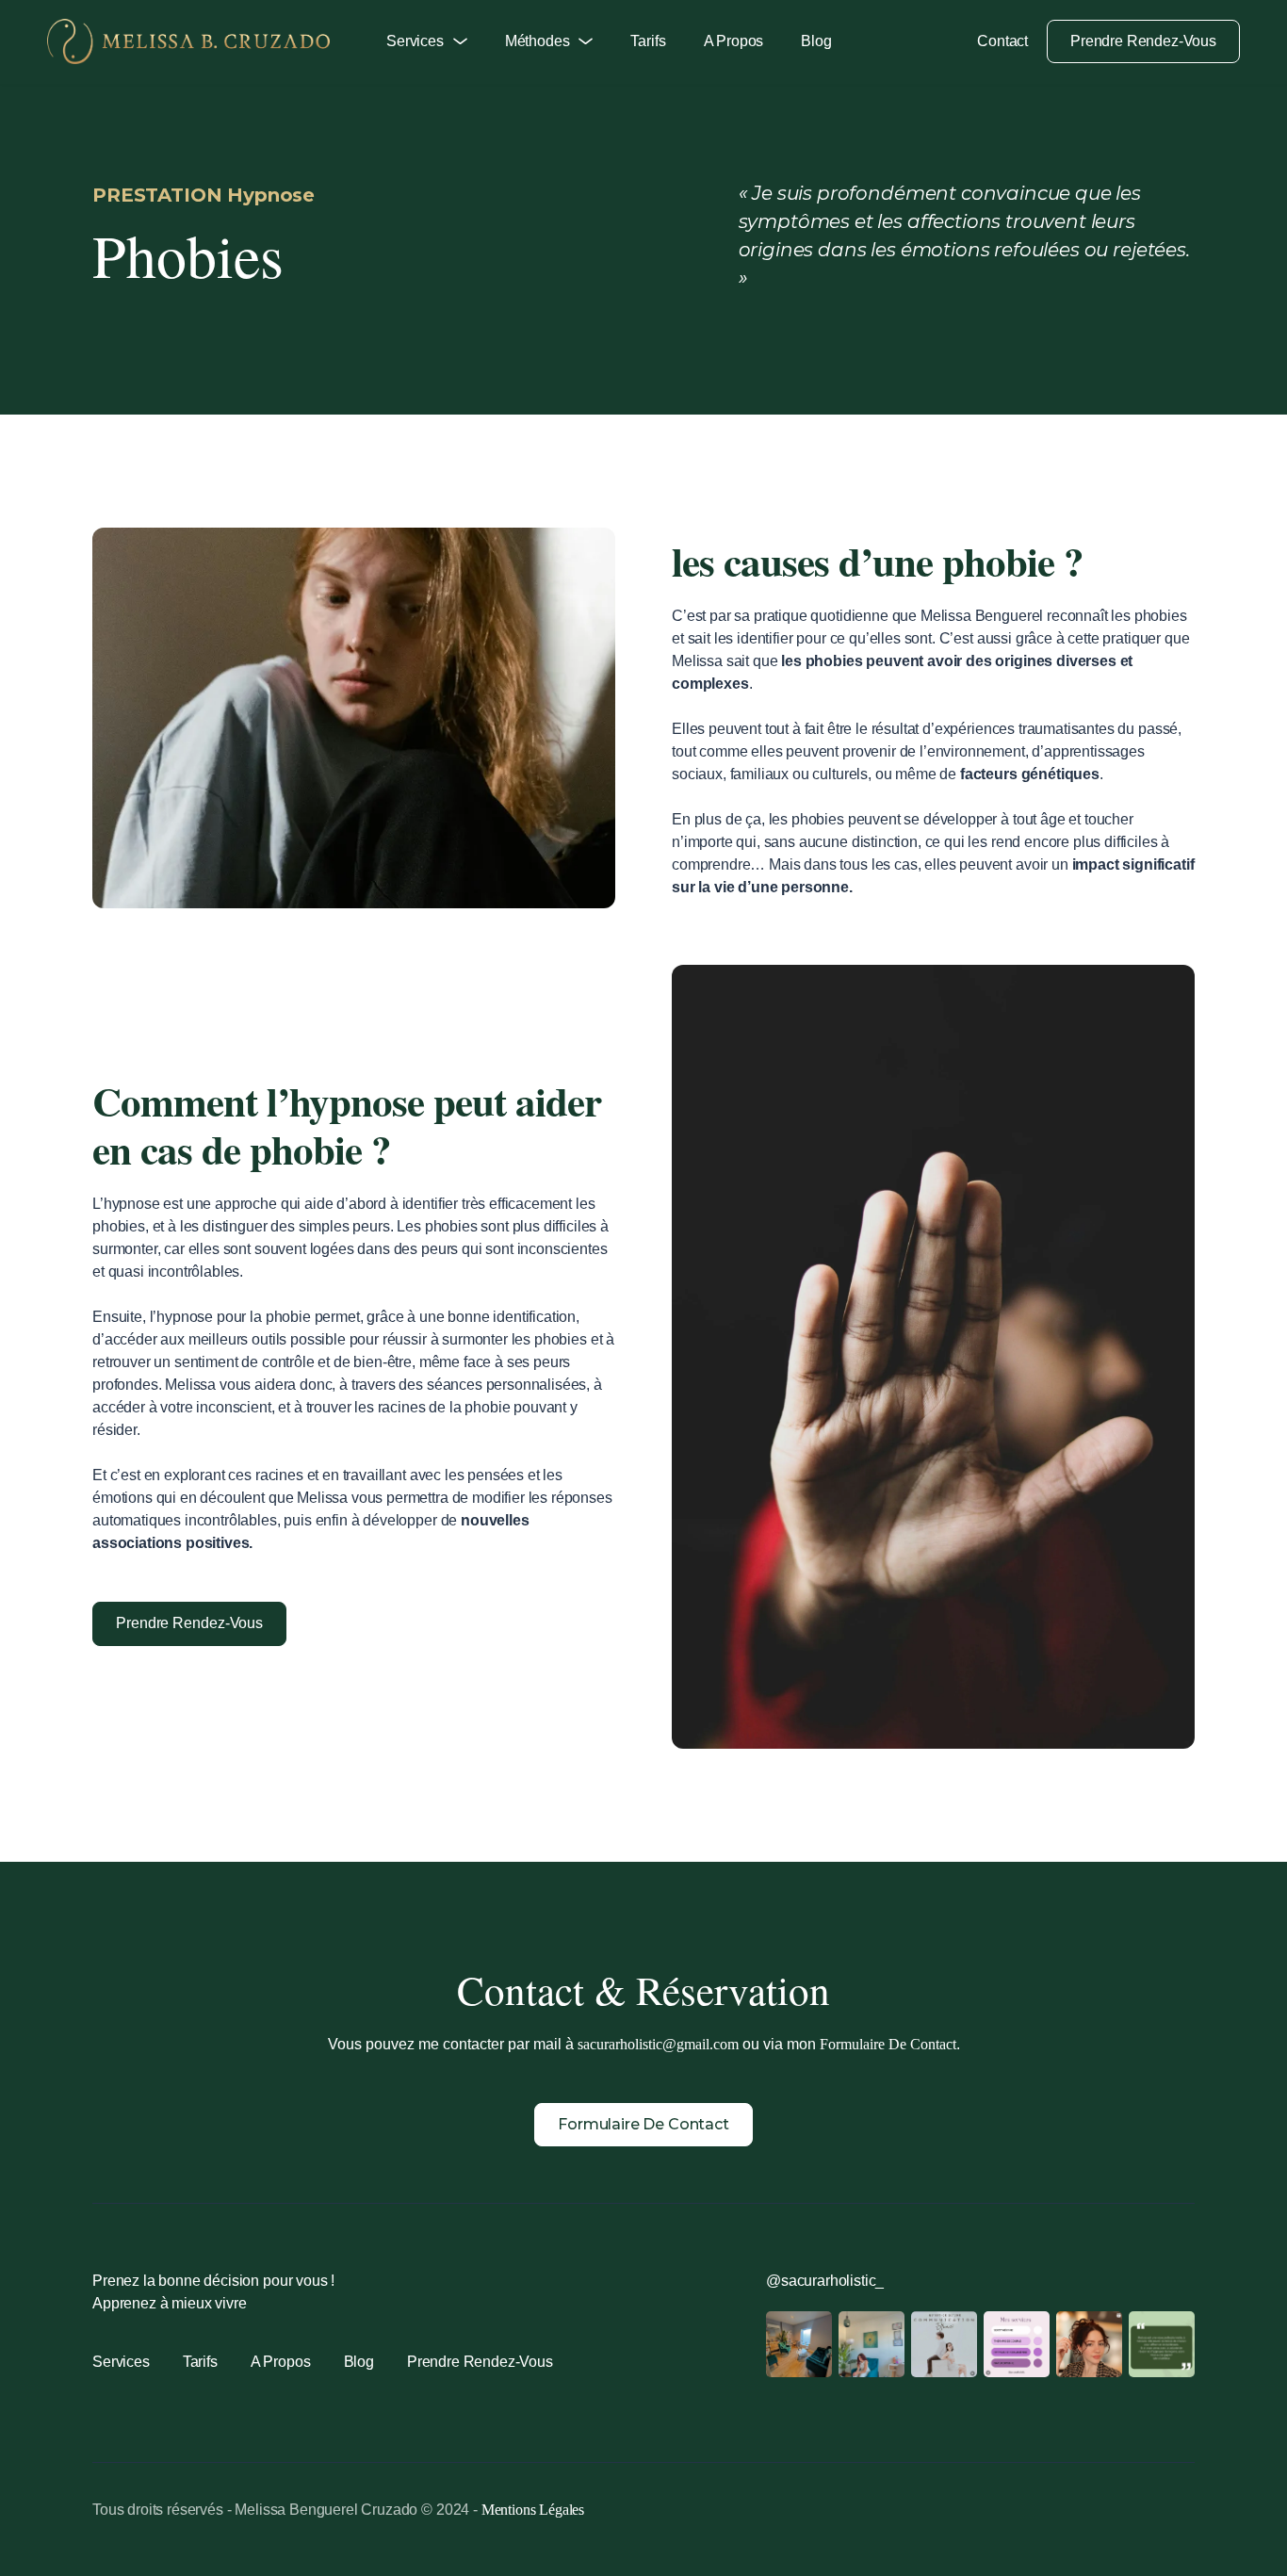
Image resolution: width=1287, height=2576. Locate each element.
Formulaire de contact (643, 2124)
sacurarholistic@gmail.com (658, 2044)
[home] (188, 41)
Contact (1002, 41)
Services (121, 2362)
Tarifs (648, 41)
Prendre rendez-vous (1143, 41)
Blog (816, 41)
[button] (427, 41)
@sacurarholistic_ (825, 2281)
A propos (734, 41)
